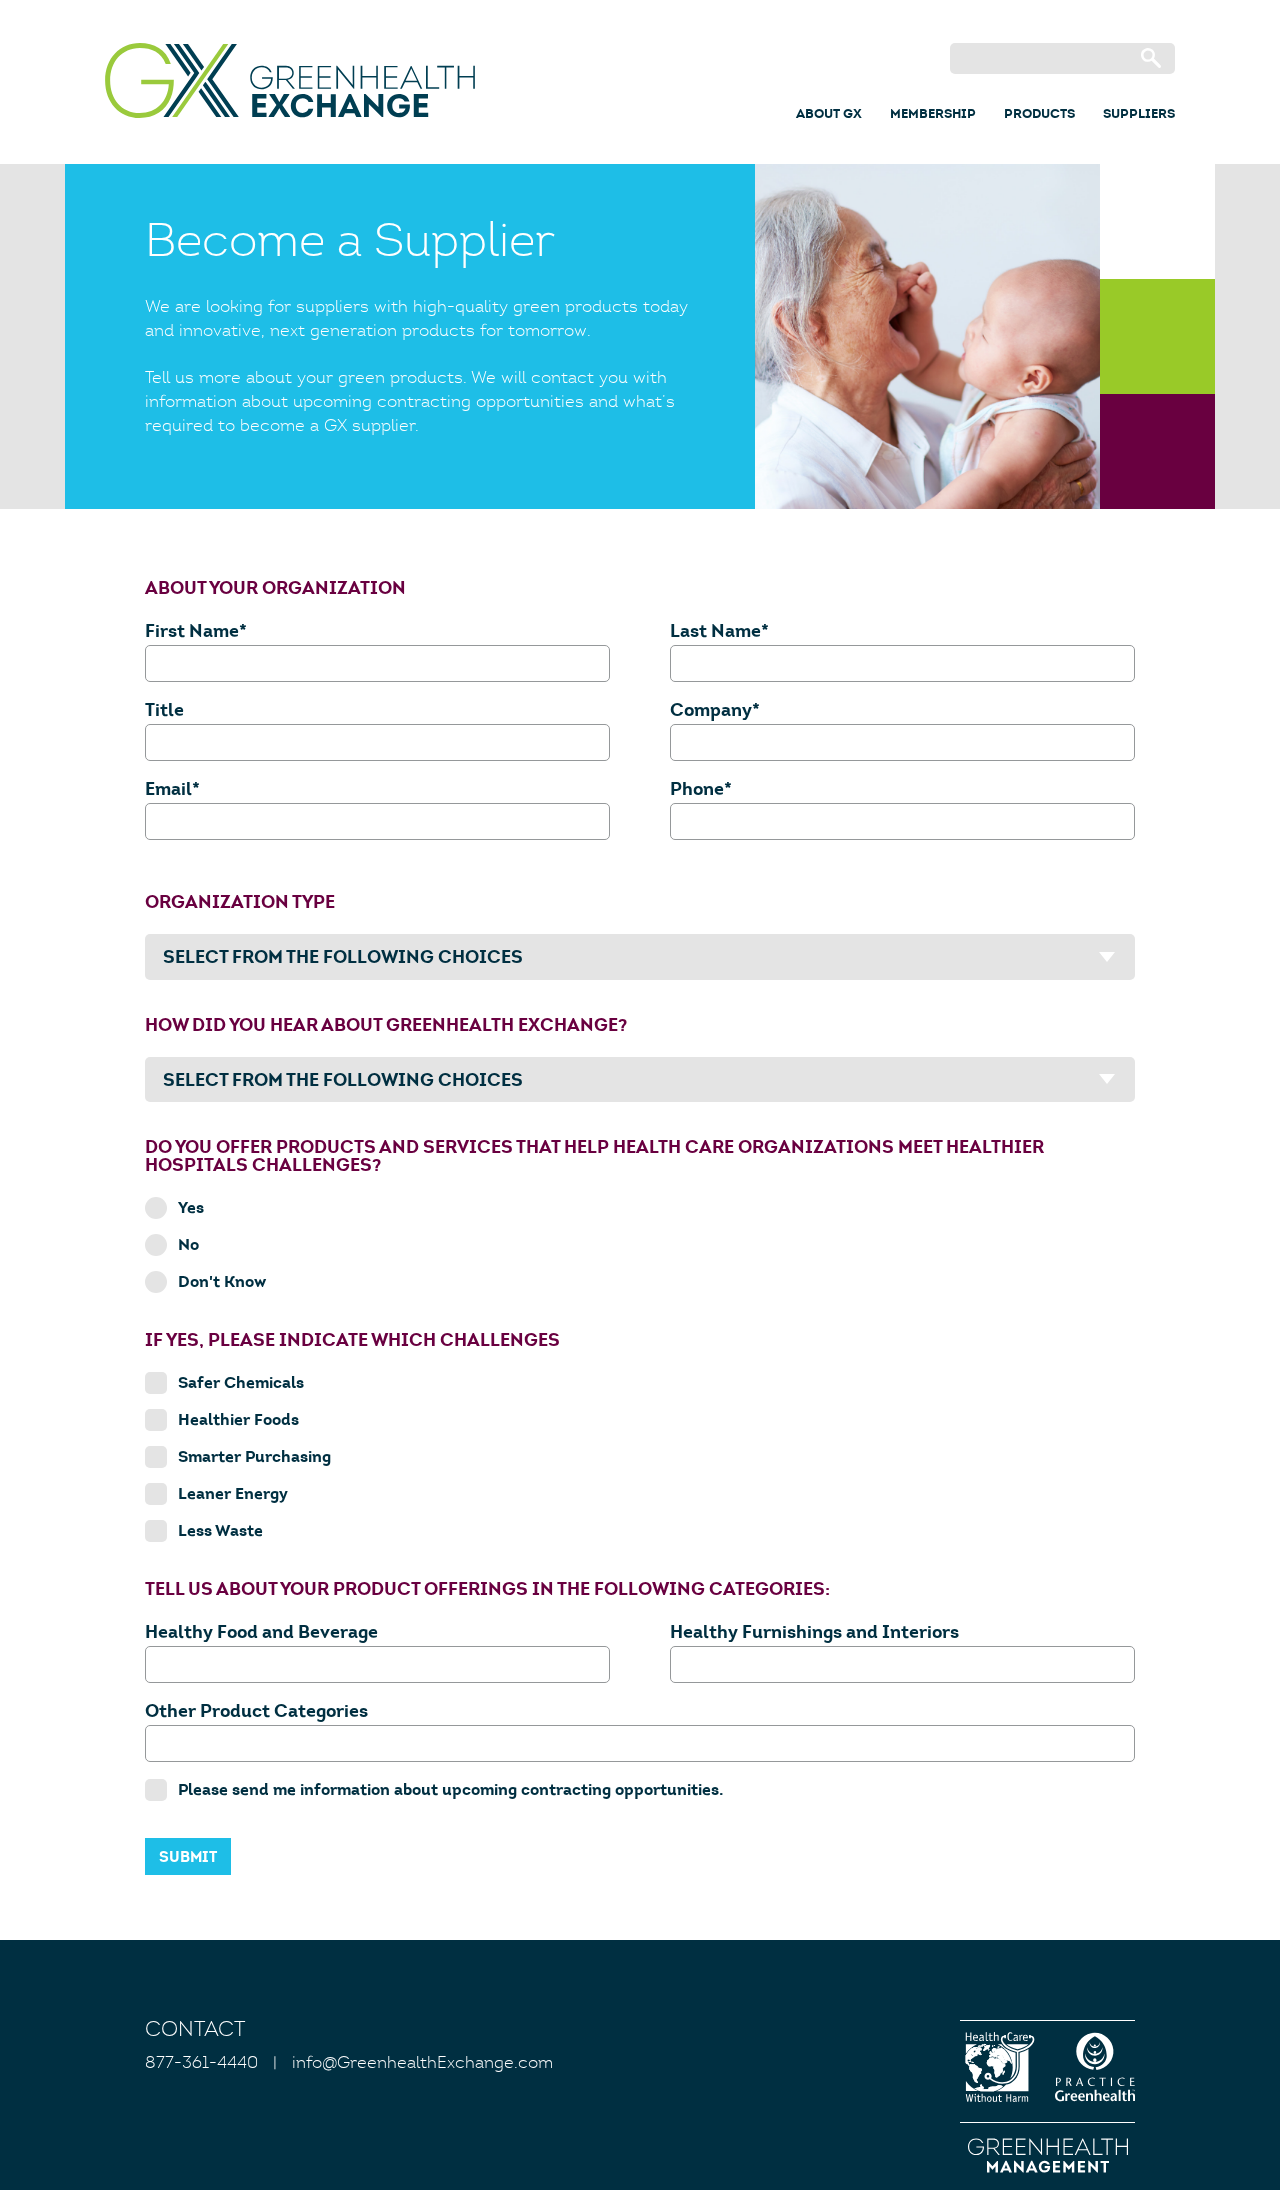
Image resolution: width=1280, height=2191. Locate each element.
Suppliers (1139, 114)
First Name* (196, 632)
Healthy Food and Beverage (261, 1633)
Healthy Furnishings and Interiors (814, 1633)
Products (1039, 114)
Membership (933, 114)
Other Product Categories (256, 1712)
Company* (715, 711)
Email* (172, 790)
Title (164, 711)
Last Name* (719, 632)
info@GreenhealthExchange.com (422, 2063)
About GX (829, 114)
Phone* (701, 790)
